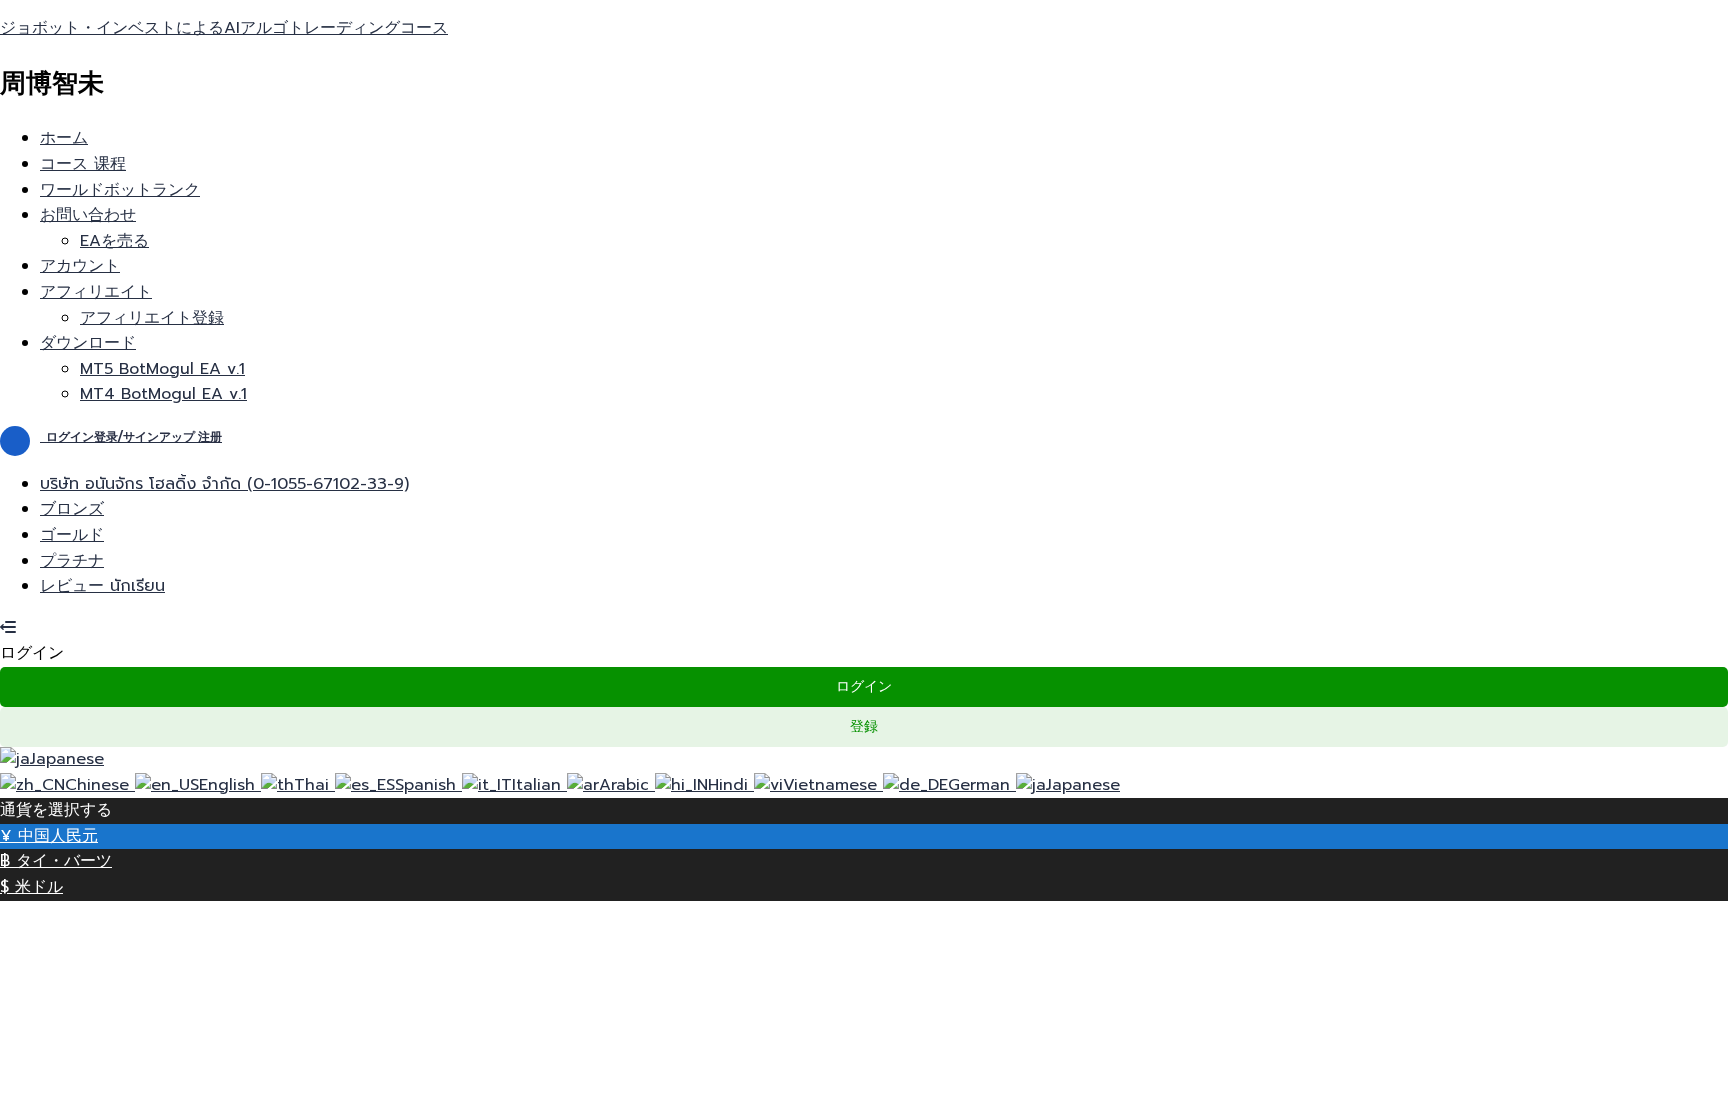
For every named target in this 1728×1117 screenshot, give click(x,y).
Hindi (731, 785)
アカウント (80, 266)
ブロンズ (72, 509)
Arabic (627, 785)
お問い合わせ (88, 215)
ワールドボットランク (120, 190)
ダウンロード (88, 343)
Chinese (100, 785)
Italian (539, 785)
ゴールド (72, 535)
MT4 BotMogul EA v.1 (163, 394)
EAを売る (114, 241)
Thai (314, 785)
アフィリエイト (96, 292)
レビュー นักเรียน (102, 586)
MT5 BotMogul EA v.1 (162, 369)
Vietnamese (833, 785)
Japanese (67, 759)
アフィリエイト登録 (152, 318)
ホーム (64, 138)
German (982, 785)
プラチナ (72, 561)
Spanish (428, 785)
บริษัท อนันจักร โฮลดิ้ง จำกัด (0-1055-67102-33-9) (224, 484)
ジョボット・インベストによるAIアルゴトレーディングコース (224, 28)
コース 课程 (83, 164)
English (230, 785)
